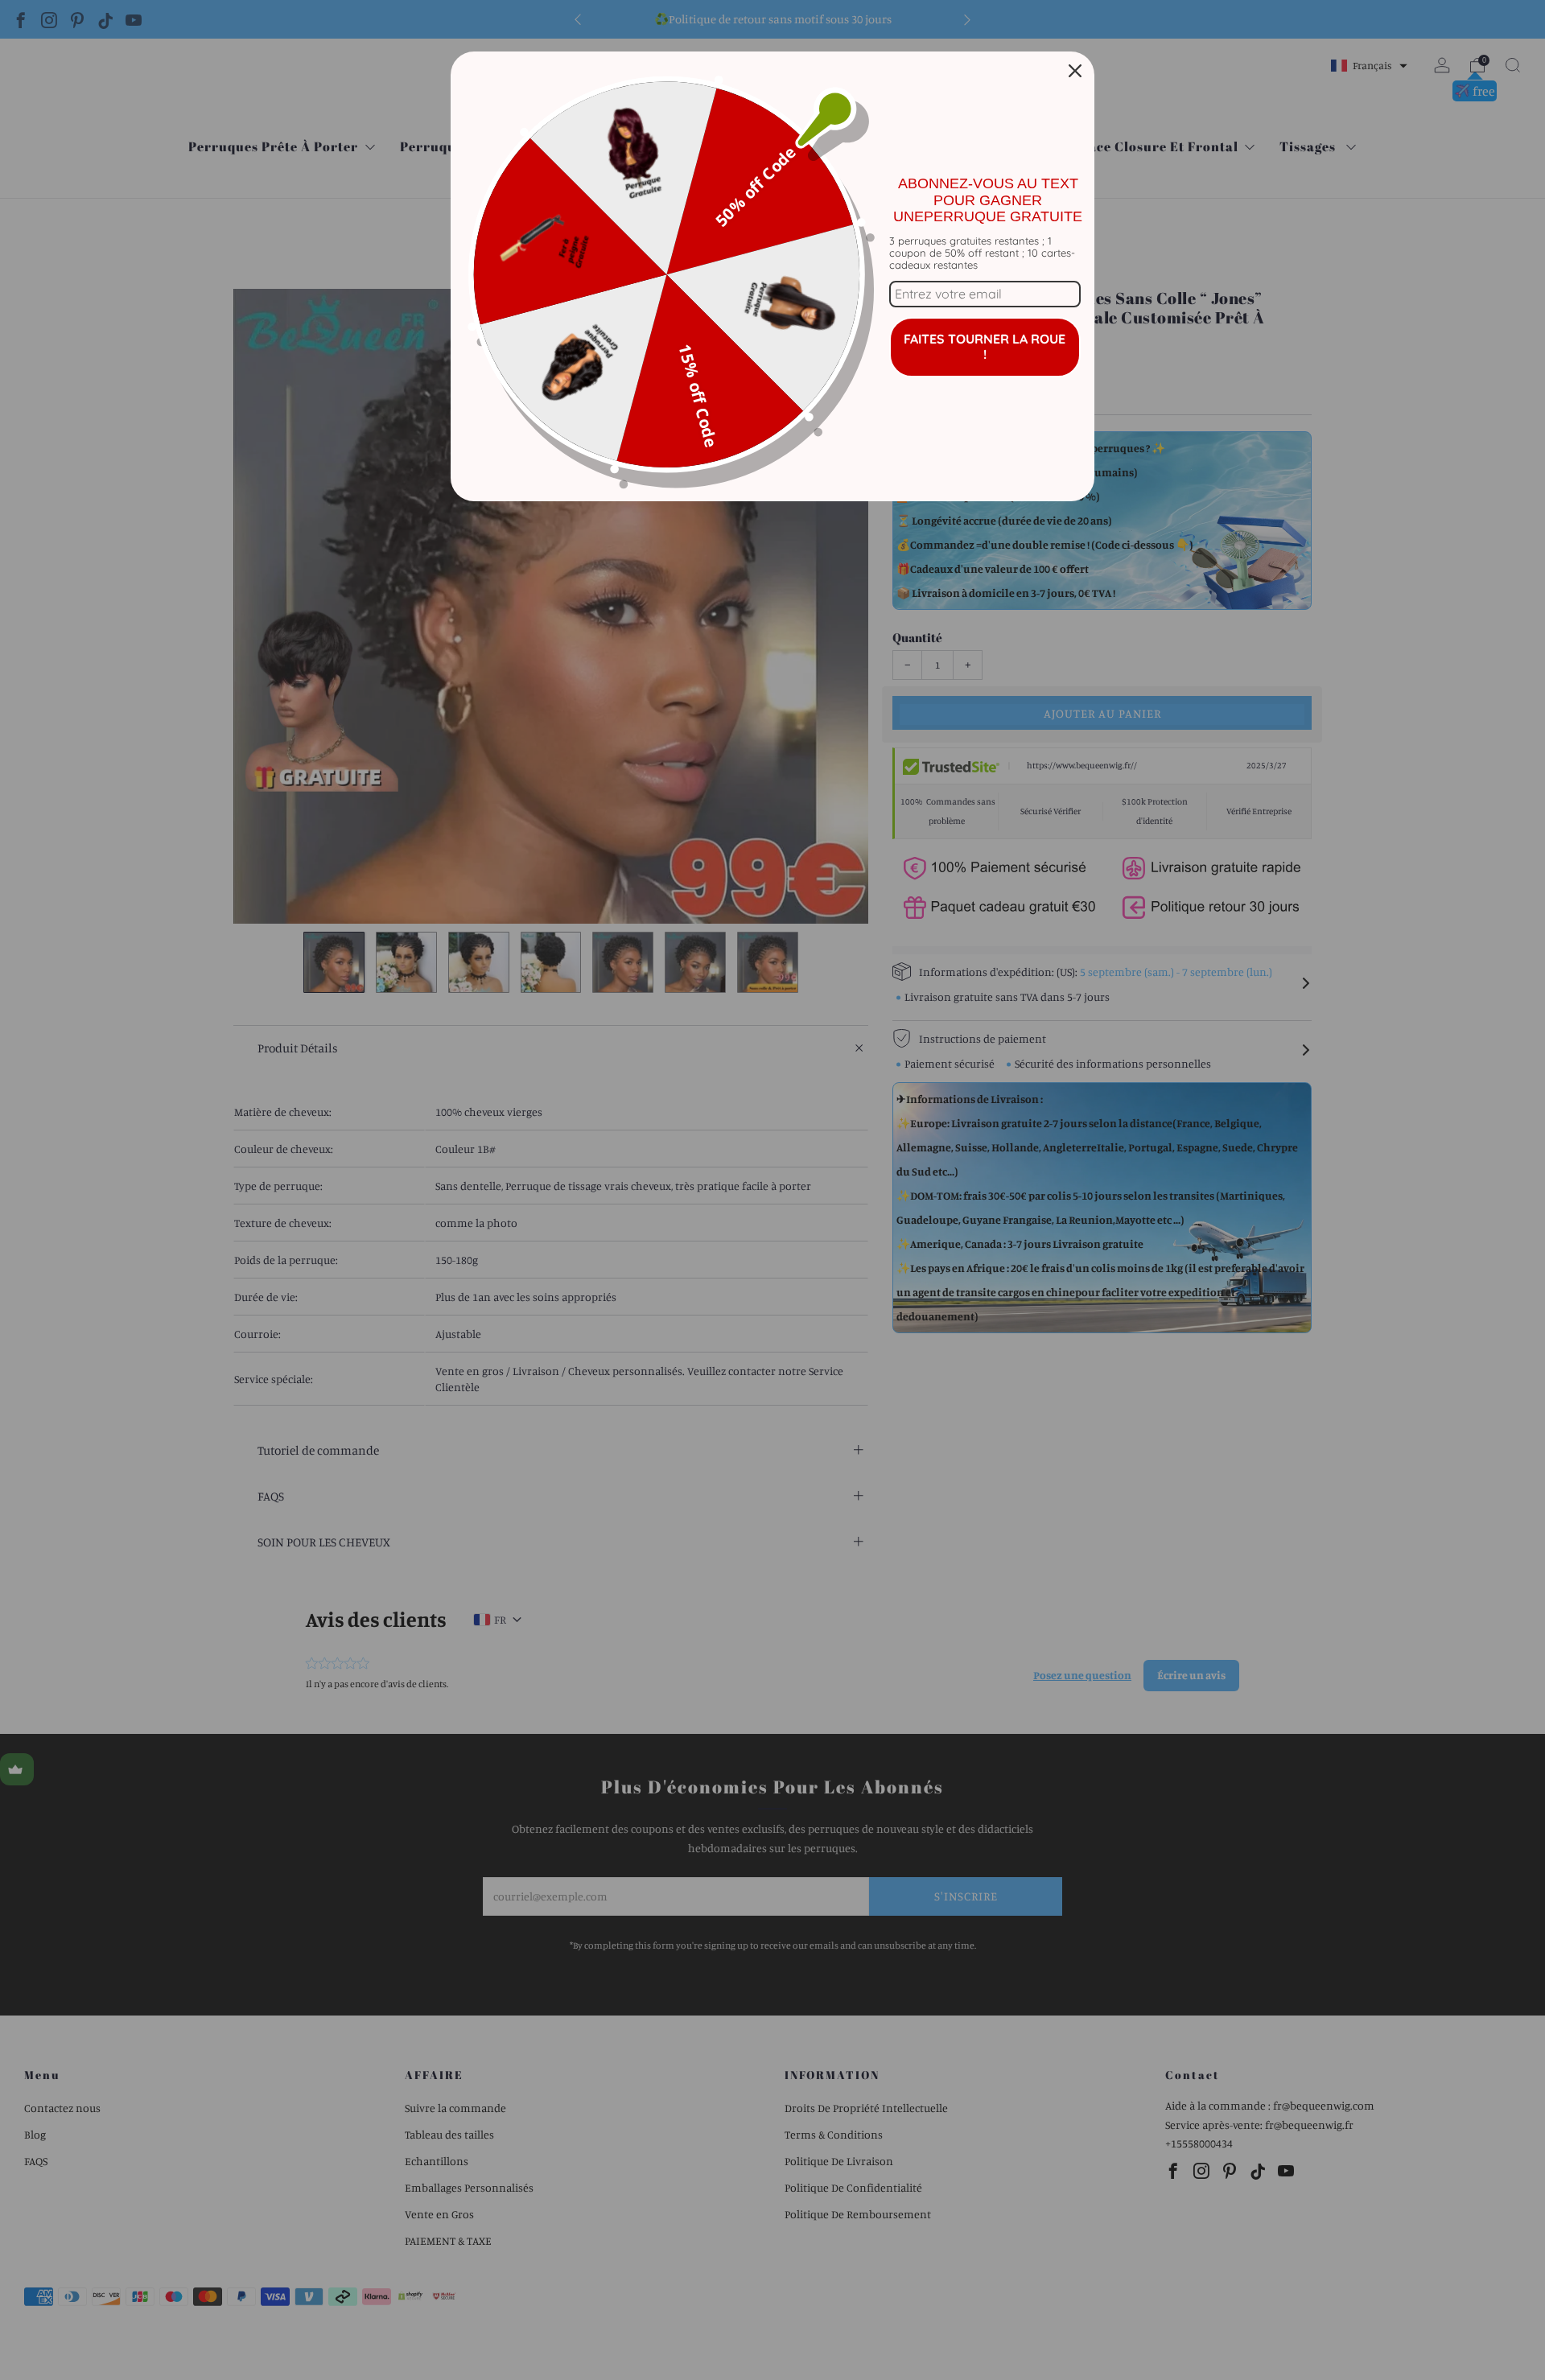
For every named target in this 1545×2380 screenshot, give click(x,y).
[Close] (1075, 71)
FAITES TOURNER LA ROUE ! (985, 346)
